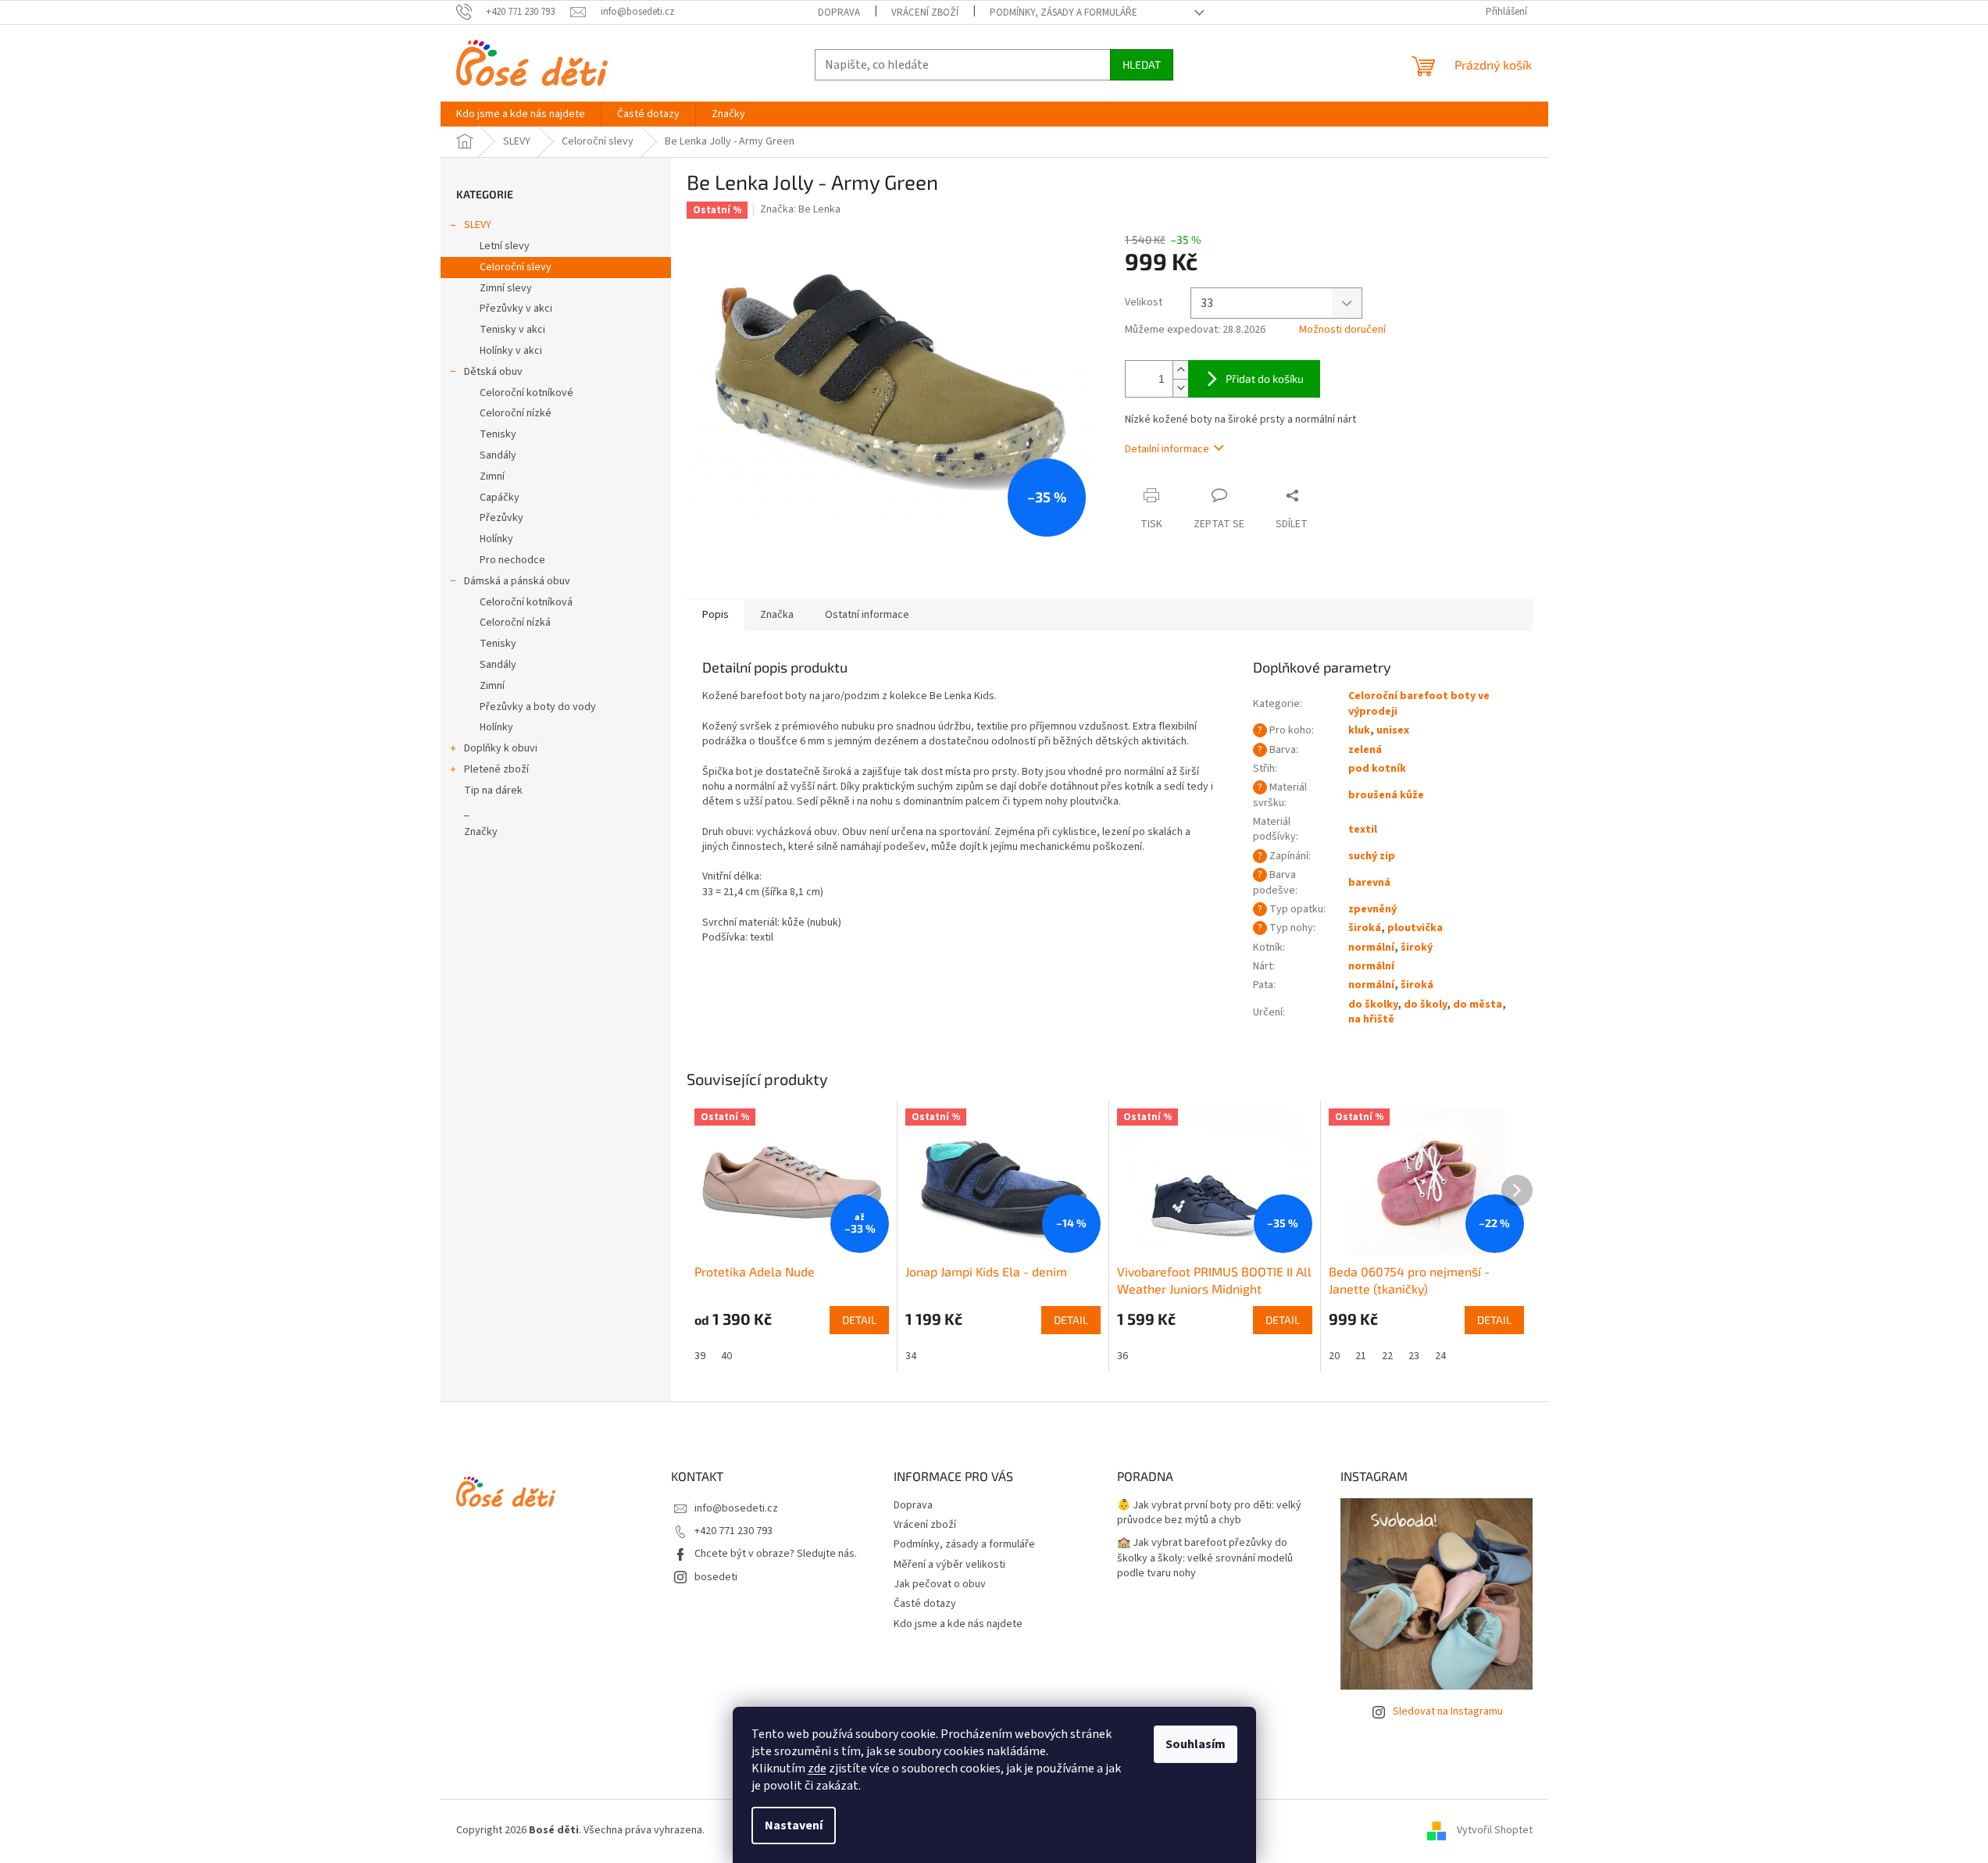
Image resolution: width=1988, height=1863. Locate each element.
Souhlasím (1196, 1744)
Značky (481, 832)
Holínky (496, 539)
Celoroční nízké (516, 413)
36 (1122, 1356)
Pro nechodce (512, 560)
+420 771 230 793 (733, 1531)
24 (1440, 1356)
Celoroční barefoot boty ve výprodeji (1419, 703)
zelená (1365, 750)
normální (1371, 948)
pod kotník (1377, 769)
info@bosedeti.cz (736, 1508)
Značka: (800, 209)
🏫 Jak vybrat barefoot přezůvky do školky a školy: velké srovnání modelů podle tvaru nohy (1205, 1558)
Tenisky (498, 434)
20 (1334, 1356)
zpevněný (1372, 909)
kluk (1359, 730)
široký (1417, 948)
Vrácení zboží (925, 12)
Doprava (839, 12)
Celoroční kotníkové (526, 393)
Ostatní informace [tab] (867, 615)
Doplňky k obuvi (501, 748)
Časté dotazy (925, 1604)
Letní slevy (505, 246)
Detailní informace (1167, 449)
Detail (859, 1320)
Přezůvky (501, 518)
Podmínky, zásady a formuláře (1064, 12)
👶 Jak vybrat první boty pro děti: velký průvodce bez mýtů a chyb (1209, 1513)
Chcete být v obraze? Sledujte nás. (776, 1554)
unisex (1393, 730)
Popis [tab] (716, 615)
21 (1361, 1356)
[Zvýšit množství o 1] (1180, 370)
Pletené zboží (496, 769)
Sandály (498, 455)
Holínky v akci (511, 351)
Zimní (492, 476)
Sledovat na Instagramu (1448, 1711)
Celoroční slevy (516, 267)
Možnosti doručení (1342, 330)
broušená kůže (1386, 795)
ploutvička (1415, 928)
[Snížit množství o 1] (1180, 388)
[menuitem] (521, 114)
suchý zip (1372, 856)
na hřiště (1371, 1019)
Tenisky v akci (512, 330)
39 (700, 1356)
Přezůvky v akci (516, 309)
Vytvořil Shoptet (1495, 1831)
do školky (1373, 1005)
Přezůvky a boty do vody (538, 707)
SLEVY (478, 225)
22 (1387, 1356)
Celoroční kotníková (526, 602)
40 (726, 1356)
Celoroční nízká (515, 623)
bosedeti (716, 1577)
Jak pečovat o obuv (940, 1584)
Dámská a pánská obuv (517, 581)
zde (817, 1768)
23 (1414, 1356)
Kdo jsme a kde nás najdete (958, 1624)
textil (1363, 830)
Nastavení (794, 1826)
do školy (1425, 1005)
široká (1365, 928)
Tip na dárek (493, 791)
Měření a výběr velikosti (949, 1565)
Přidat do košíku (1265, 378)
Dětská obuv (493, 372)
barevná (1369, 883)
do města (1478, 1005)
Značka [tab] (777, 615)
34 (911, 1356)
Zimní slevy (506, 288)
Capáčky (500, 498)
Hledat (1142, 64)
